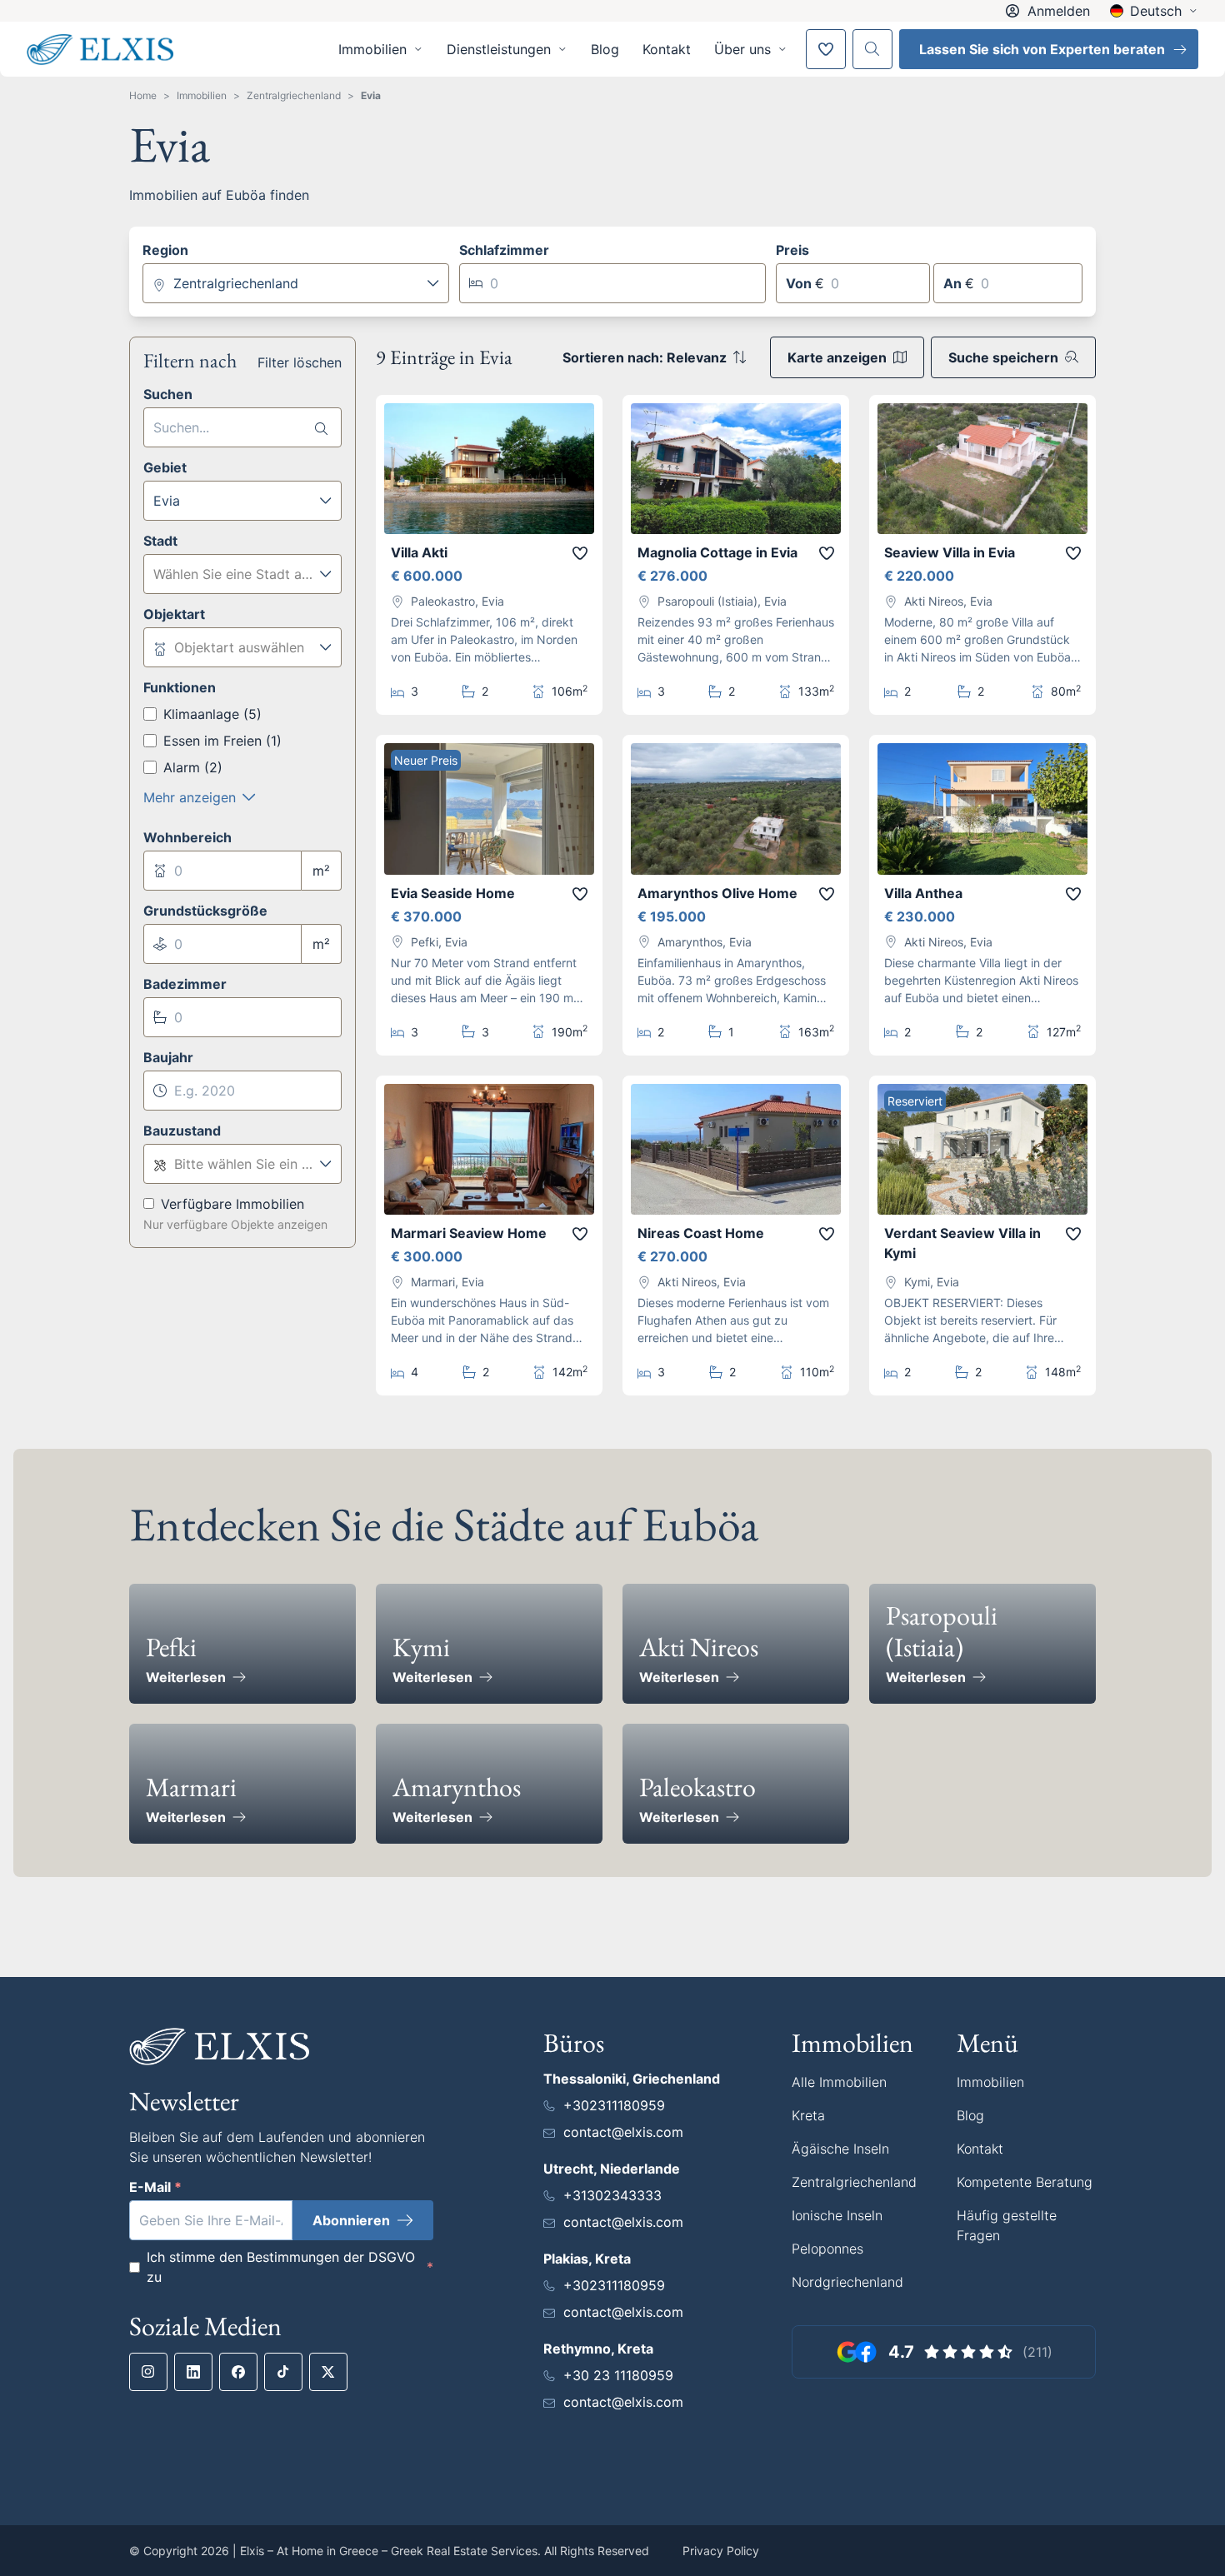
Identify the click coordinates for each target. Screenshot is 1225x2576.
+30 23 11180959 (618, 2375)
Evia (371, 95)
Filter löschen (300, 362)
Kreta (808, 2115)
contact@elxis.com (623, 2132)
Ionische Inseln (837, 2215)
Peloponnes (827, 2249)
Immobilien (202, 95)
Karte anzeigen (837, 357)
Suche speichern (1003, 357)
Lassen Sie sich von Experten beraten (1042, 49)
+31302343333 (612, 2195)
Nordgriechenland (847, 2282)
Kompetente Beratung (1025, 2182)
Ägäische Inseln (840, 2149)
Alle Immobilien (839, 2082)
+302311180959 (614, 2105)
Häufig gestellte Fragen (1007, 2225)
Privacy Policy (721, 2551)
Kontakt (667, 49)
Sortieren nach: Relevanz (645, 357)
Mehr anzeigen (190, 797)
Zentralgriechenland (294, 95)
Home (143, 95)
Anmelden (1059, 11)
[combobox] (296, 283)
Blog (605, 49)
